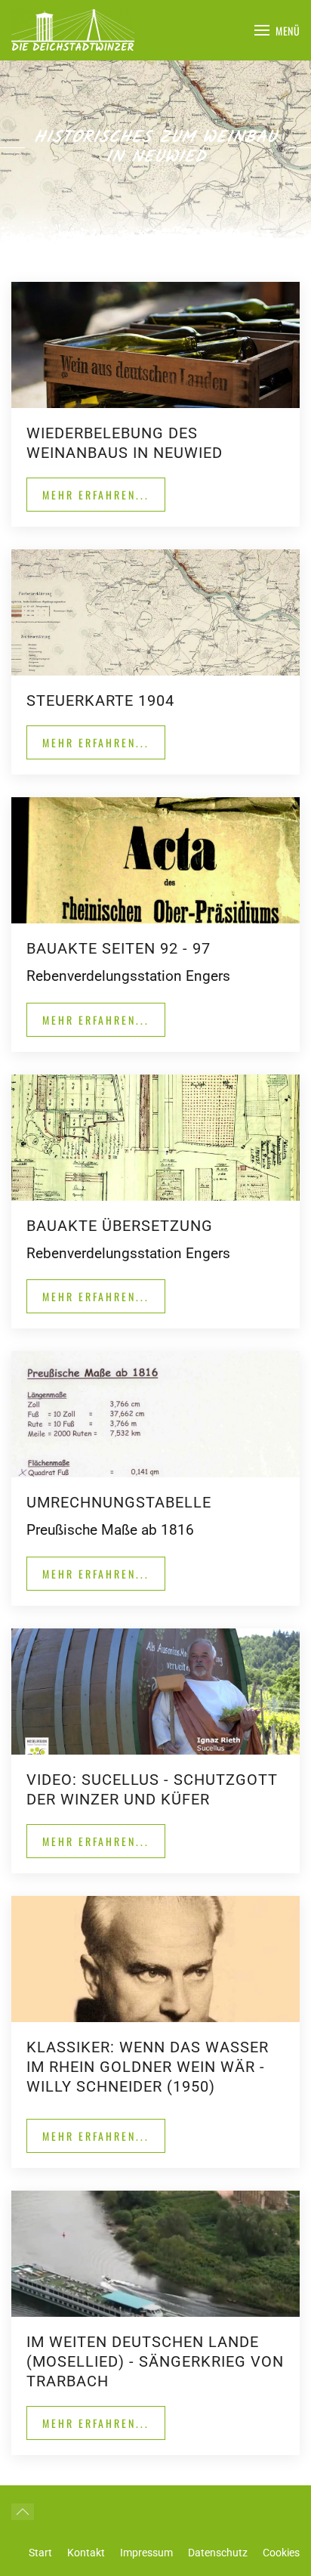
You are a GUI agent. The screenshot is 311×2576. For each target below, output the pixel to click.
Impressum (146, 2553)
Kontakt (86, 2553)
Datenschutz (218, 2553)
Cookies (281, 2553)
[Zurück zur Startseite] (73, 30)
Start (40, 2553)
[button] (277, 30)
